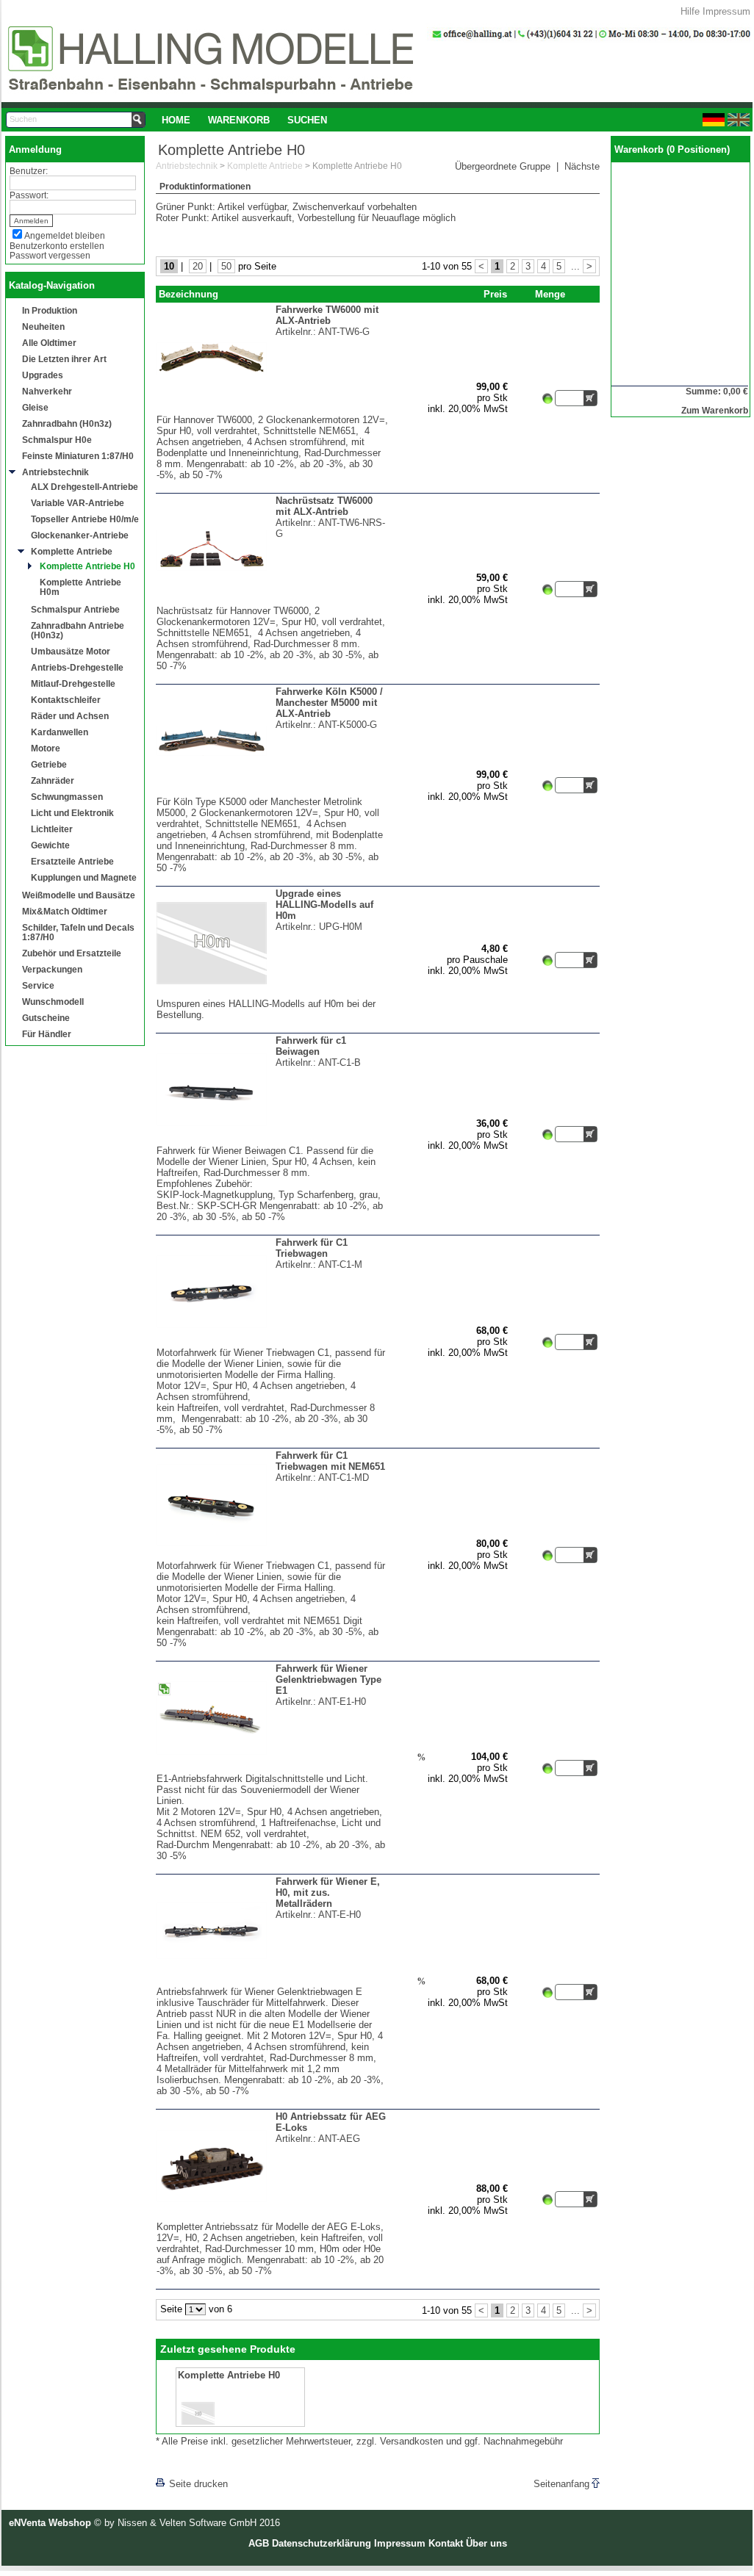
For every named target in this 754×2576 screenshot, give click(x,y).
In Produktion (50, 310)
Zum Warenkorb (715, 410)
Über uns (486, 2543)
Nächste (582, 166)
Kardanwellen (60, 732)
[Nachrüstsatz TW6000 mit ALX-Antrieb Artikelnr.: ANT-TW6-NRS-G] (272, 602)
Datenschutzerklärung (322, 2543)
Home (176, 120)
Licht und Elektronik (72, 813)
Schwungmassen (67, 797)
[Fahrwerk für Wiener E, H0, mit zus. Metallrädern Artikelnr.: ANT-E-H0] (272, 1983)
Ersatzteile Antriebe (72, 861)
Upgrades (43, 375)
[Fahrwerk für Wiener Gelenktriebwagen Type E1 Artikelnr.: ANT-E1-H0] (272, 1770)
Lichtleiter (52, 829)
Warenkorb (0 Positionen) (672, 149)
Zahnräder (53, 780)
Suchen (307, 120)
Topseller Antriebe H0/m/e (85, 519)
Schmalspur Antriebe (75, 609)
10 (169, 266)
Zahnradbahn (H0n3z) (67, 423)
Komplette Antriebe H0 (87, 566)
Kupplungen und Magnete (84, 877)
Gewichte (50, 845)
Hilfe (690, 11)
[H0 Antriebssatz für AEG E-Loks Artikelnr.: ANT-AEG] (272, 2218)
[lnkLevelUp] (186, 2463)
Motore (46, 748)
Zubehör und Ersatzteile (72, 953)
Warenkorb (239, 120)
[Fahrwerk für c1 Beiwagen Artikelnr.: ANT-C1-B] (272, 1142)
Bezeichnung (188, 294)
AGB (259, 2543)
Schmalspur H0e (57, 440)
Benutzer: (29, 171)
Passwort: (29, 195)
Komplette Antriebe (72, 551)
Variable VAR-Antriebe (78, 503)
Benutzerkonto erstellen (57, 246)
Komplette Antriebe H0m (80, 587)
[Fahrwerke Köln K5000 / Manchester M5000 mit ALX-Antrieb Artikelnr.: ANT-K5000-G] (272, 793)
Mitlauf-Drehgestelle (73, 683)
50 (226, 266)
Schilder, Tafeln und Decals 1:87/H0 (78, 932)
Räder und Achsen (70, 716)
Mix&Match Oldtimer (65, 911)
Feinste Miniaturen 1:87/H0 (78, 456)
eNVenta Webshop (50, 2523)
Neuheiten (43, 326)
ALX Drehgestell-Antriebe (85, 487)
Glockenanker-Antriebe (80, 535)
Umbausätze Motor (71, 651)
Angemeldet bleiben (65, 235)
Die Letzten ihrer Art (64, 359)
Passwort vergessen (50, 255)
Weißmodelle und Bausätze (79, 895)
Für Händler (47, 1034)
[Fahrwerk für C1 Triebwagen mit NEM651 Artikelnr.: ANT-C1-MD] (272, 1557)
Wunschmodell (53, 1002)
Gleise (35, 407)
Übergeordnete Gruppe (503, 166)
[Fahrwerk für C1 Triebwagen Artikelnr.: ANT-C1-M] (272, 1344)
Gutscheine (46, 1018)
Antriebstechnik (55, 472)
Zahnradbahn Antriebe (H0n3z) (78, 630)
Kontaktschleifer (66, 700)
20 (198, 266)
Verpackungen (52, 969)
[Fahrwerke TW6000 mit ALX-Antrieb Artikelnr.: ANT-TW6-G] (272, 411)
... (575, 266)
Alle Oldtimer (49, 343)
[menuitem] (176, 120)
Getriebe (49, 764)
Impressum (726, 11)
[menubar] (244, 120)
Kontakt (446, 2543)
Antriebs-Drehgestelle (77, 667)
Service (38, 985)
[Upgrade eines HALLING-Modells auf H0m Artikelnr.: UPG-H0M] (272, 995)
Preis (495, 294)
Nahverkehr (47, 391)
